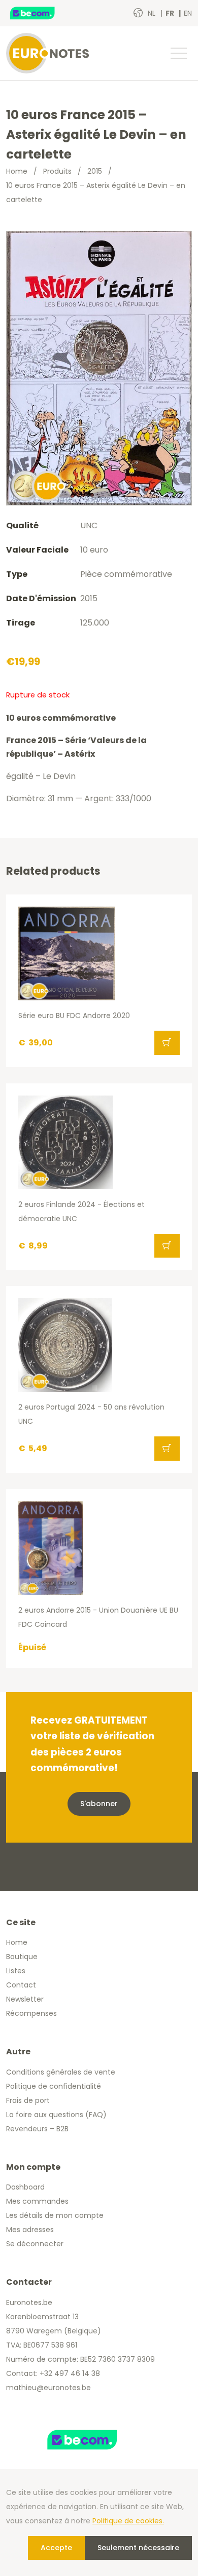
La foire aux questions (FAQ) (56, 2115)
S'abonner (99, 1804)
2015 (95, 171)
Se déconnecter (35, 2244)
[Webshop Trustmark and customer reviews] (43, 13)
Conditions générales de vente (61, 2072)
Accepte (56, 2548)
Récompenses (31, 2013)
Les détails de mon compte (55, 2215)
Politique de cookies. (128, 2521)
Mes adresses (30, 2230)
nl (153, 13)
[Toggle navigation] (178, 53)
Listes (16, 1971)
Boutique (22, 1957)
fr (171, 13)
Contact (21, 1985)
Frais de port (28, 2100)
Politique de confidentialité (54, 2086)
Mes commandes (37, 2201)
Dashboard (25, 2187)
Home (17, 171)
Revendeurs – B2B (37, 2129)
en (188, 13)
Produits (57, 171)
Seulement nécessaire (138, 2548)
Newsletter (25, 1999)
